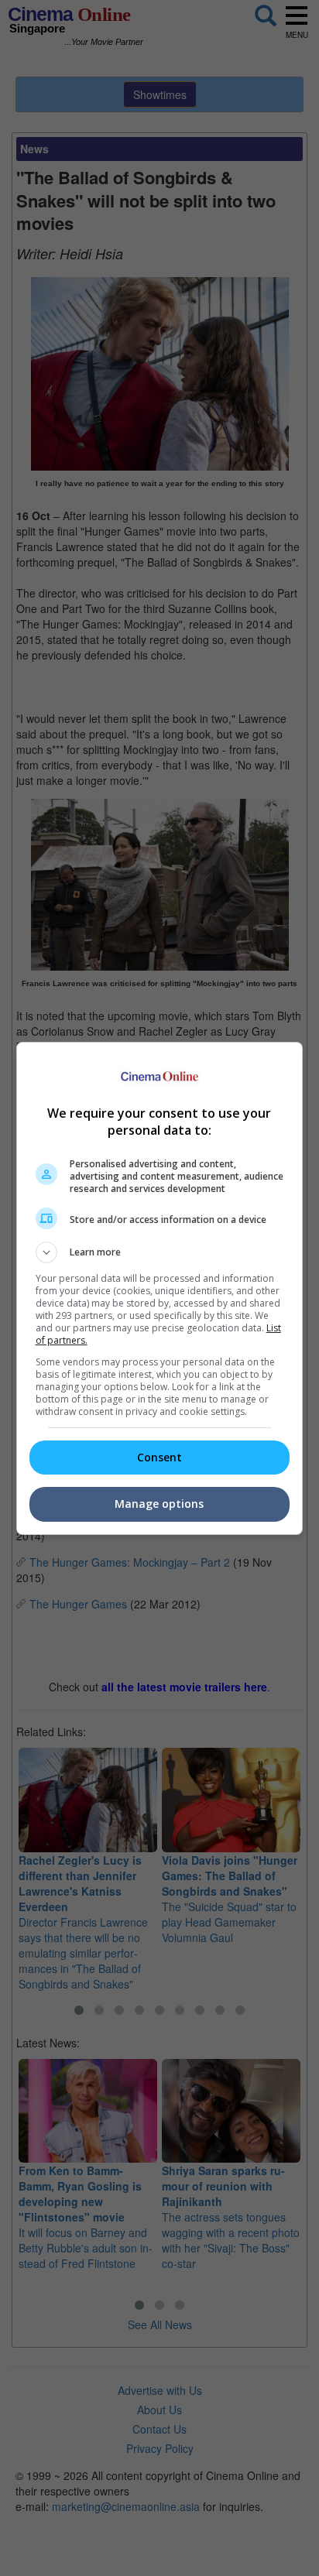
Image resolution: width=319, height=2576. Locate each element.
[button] (160, 1252)
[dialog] (160, 1288)
